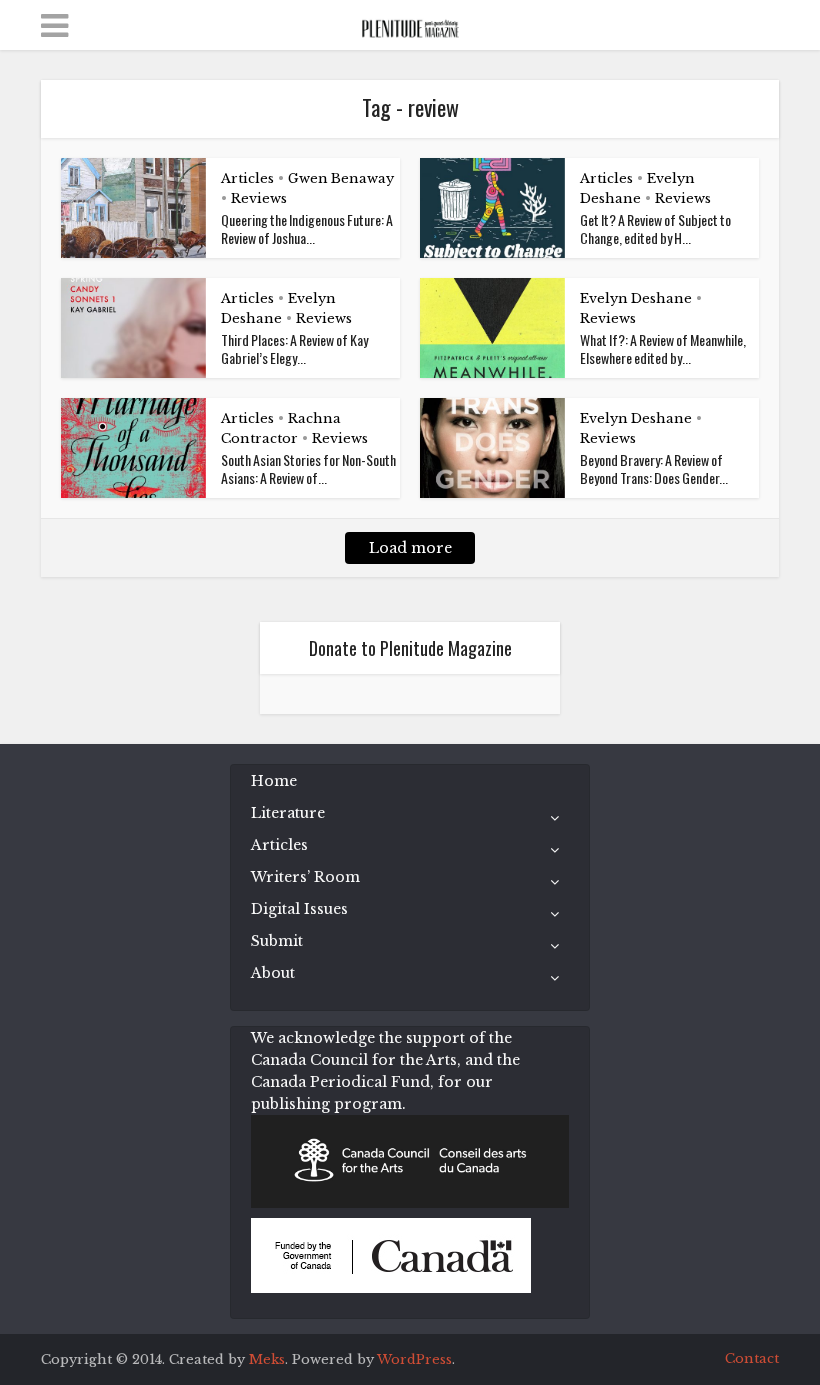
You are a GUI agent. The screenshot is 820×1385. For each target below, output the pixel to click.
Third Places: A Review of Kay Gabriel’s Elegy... (294, 348)
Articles (247, 178)
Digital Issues (299, 909)
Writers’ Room (305, 877)
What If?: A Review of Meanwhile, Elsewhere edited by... (663, 348)
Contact (752, 1358)
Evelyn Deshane (636, 298)
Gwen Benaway (341, 178)
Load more (410, 548)
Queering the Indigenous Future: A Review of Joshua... (307, 228)
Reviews (259, 198)
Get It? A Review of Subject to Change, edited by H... (655, 228)
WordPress (414, 1359)
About (273, 973)
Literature (288, 813)
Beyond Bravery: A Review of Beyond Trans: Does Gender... (654, 468)
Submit (277, 941)
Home (274, 781)
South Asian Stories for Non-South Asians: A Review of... (308, 468)
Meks (267, 1359)
